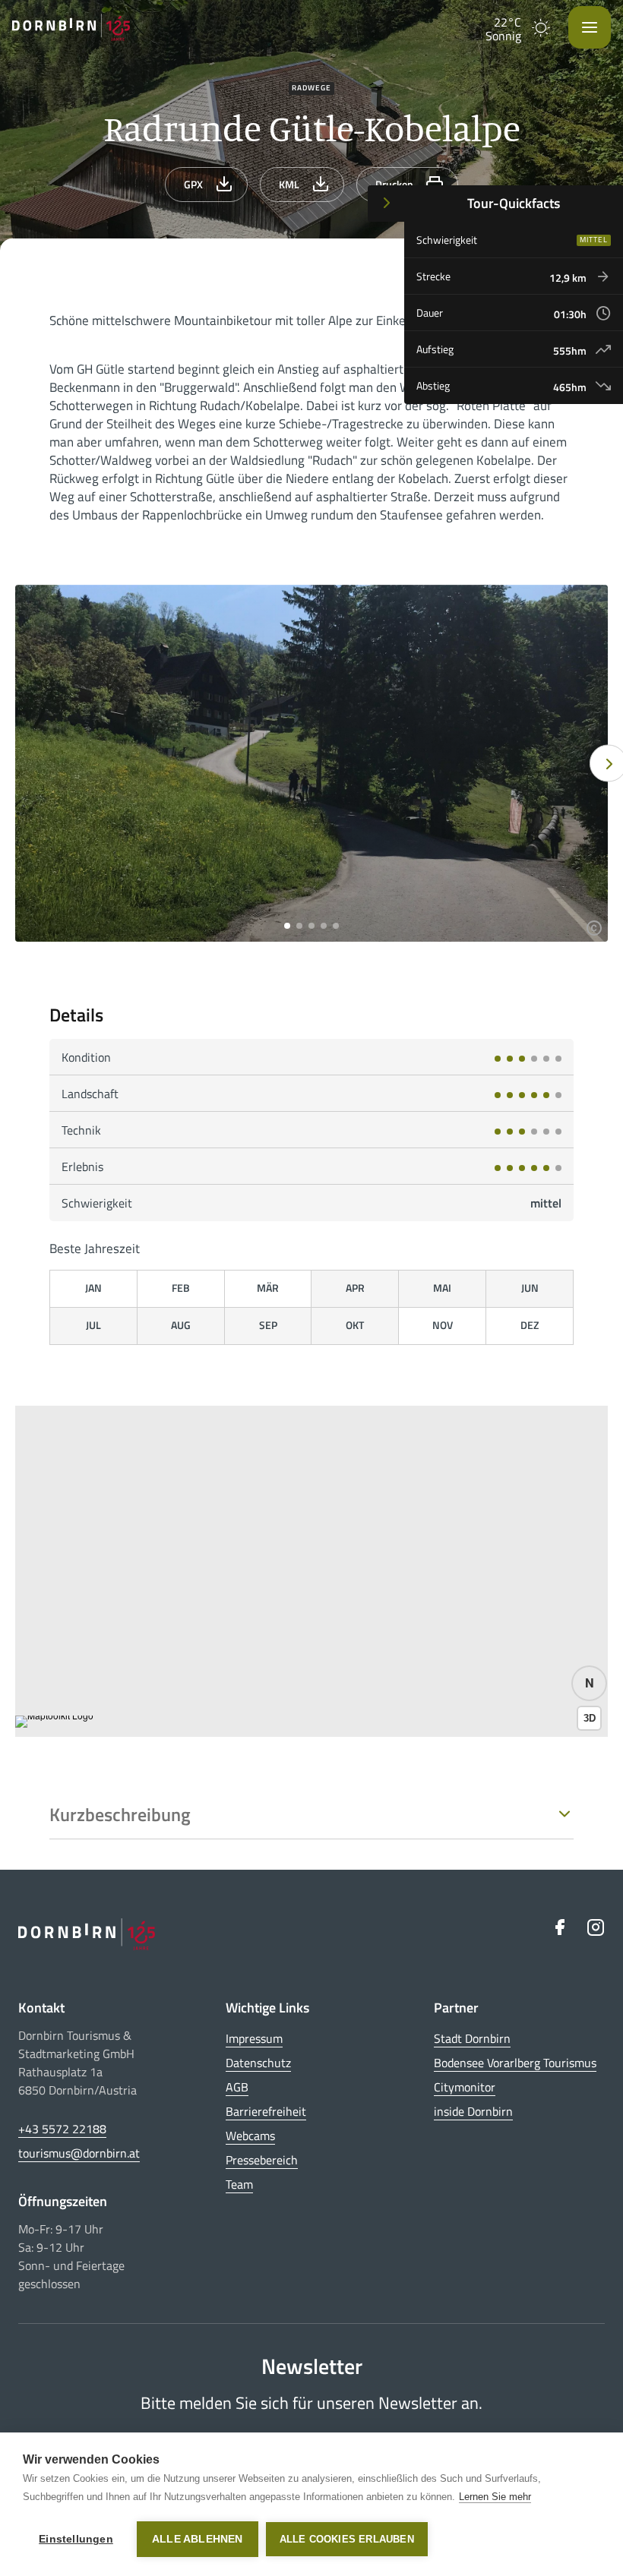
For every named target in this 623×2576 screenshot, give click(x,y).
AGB (237, 2087)
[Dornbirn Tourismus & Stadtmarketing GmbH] (71, 27)
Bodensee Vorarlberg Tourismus (515, 2063)
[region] (311, 1571)
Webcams (250, 2136)
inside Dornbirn (473, 2111)
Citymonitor (465, 2087)
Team (239, 2184)
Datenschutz (258, 2063)
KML (289, 184)
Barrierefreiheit (266, 2111)
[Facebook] (559, 1927)
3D (590, 1718)
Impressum (254, 2038)
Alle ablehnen (198, 2539)
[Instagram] (596, 1927)
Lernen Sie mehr (495, 2497)
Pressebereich (262, 2160)
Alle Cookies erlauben (347, 2539)
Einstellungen (76, 2539)
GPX (193, 184)
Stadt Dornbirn (472, 2038)
